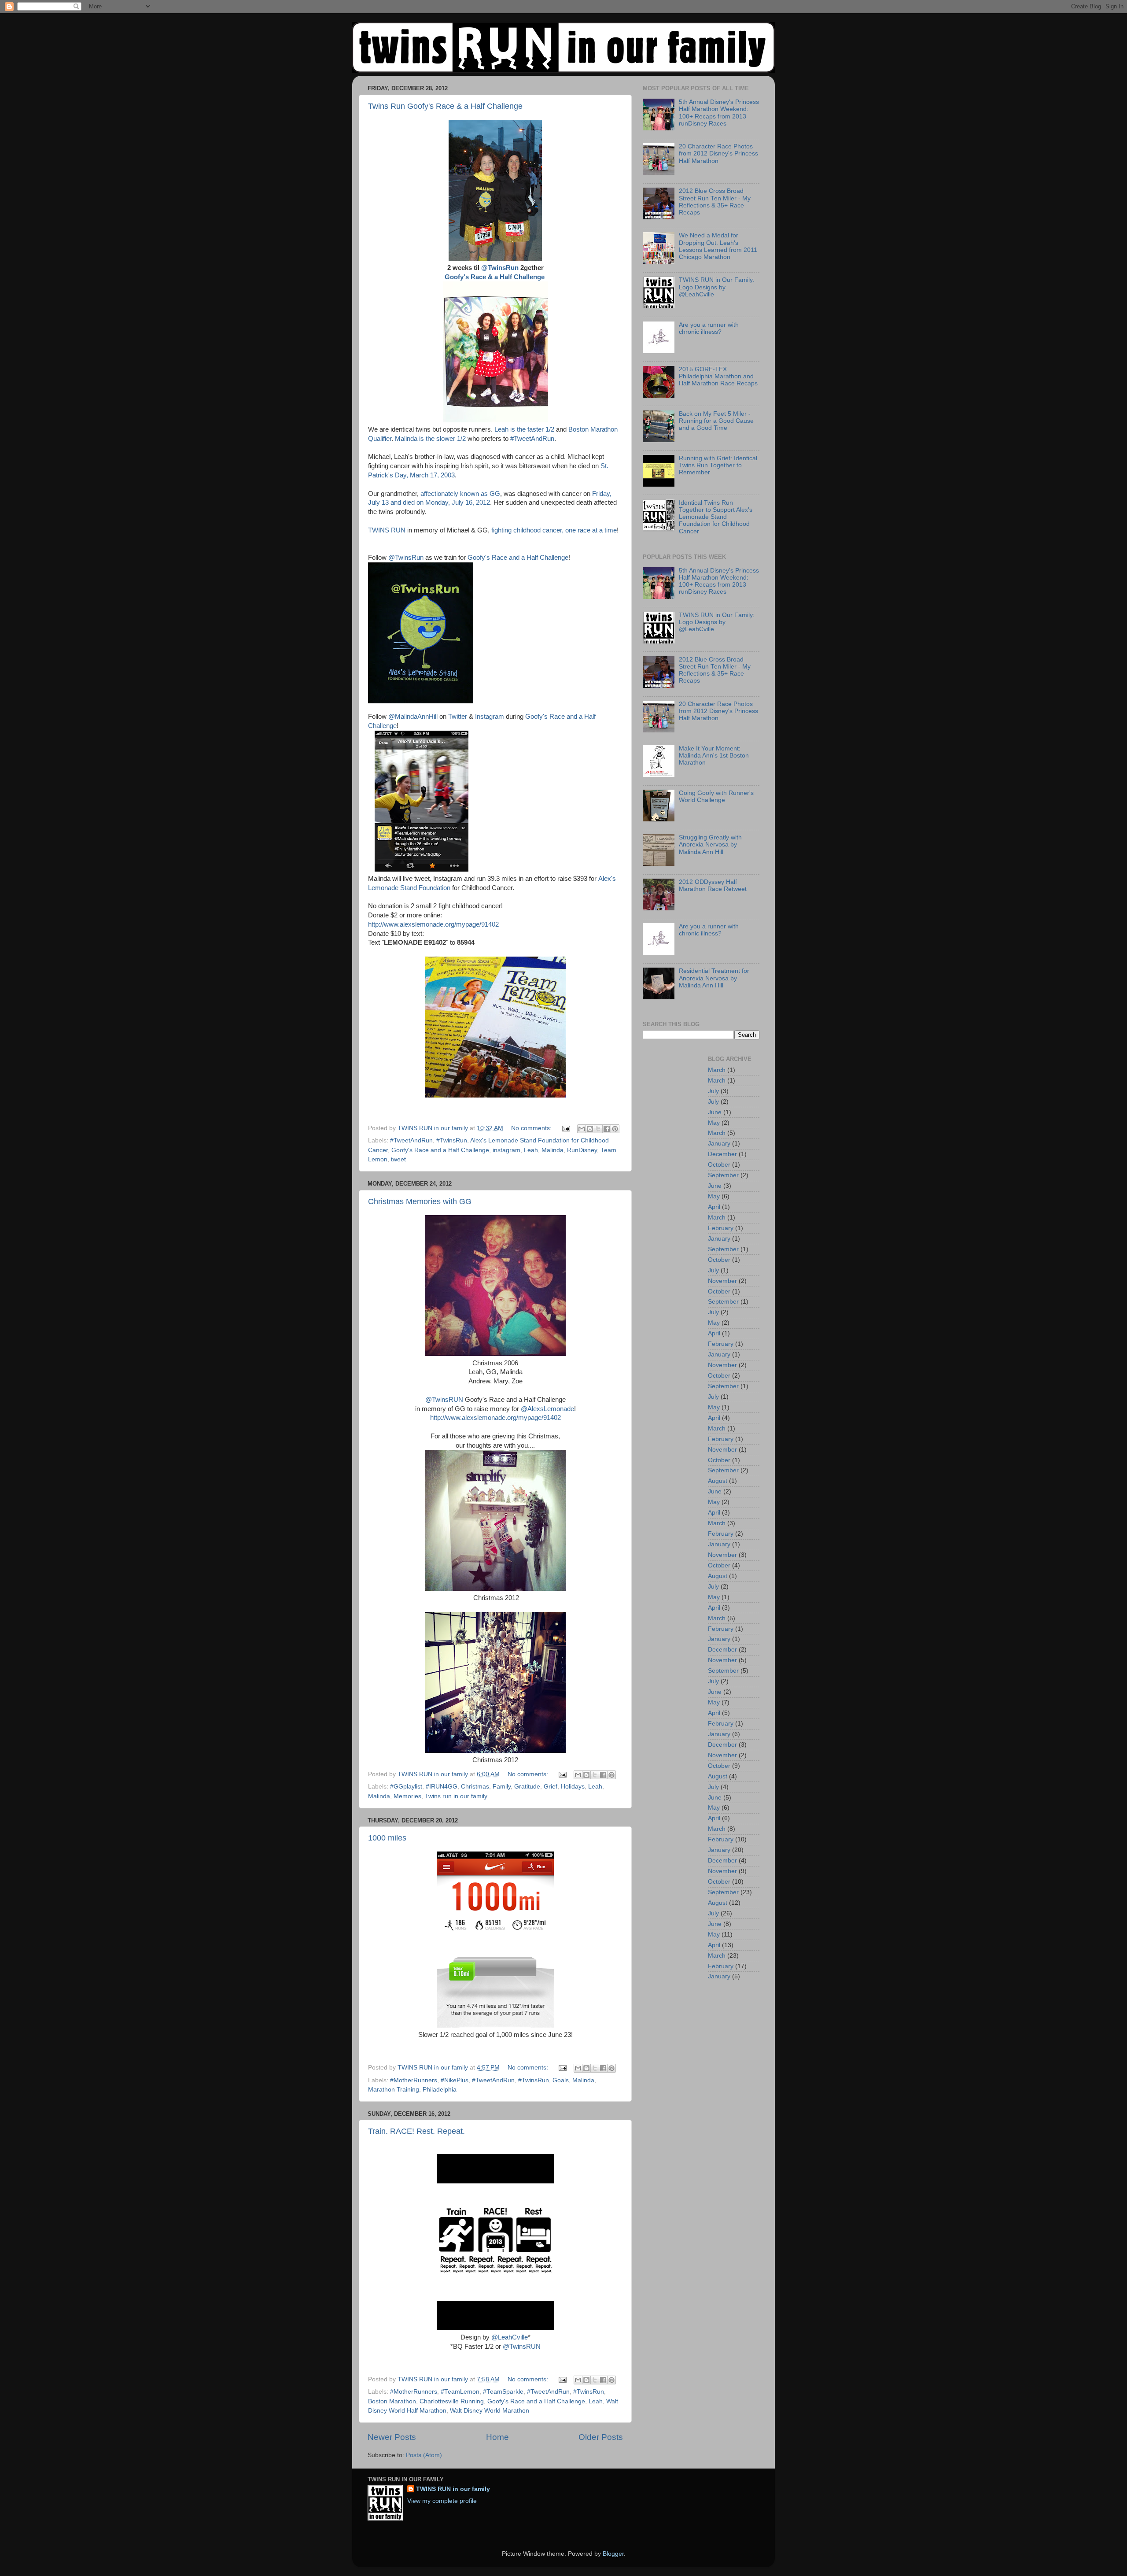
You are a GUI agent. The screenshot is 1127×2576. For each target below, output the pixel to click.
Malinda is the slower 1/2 (431, 439)
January (719, 1144)
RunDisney (582, 1150)
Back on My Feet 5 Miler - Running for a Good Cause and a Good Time (716, 421)
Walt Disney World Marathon (490, 2411)
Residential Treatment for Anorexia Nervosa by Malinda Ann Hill (714, 978)
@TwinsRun (501, 268)
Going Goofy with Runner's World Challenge (716, 796)
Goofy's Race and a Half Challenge (518, 558)
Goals (561, 2080)
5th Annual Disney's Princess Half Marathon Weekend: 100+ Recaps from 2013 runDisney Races (719, 113)
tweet (398, 1159)
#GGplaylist (406, 1787)
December (722, 1154)
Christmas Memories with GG (420, 1201)
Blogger (613, 2554)
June (715, 1112)
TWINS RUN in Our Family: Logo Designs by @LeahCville (717, 287)
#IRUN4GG (442, 1787)
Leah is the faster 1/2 (524, 429)
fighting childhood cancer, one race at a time (554, 530)
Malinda (552, 1150)
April (714, 1207)
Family (502, 1787)
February (721, 1228)
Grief (551, 1787)
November (722, 1281)
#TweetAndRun (532, 439)
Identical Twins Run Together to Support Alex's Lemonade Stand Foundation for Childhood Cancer (716, 517)
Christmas (475, 1787)
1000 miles (387, 1838)
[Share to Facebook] (607, 1129)
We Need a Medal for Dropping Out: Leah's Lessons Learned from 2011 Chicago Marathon (718, 246)
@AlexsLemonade (547, 1409)
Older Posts (601, 2437)
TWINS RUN (388, 530)
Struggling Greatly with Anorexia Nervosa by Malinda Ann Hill (710, 844)
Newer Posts (392, 2437)
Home (497, 2437)
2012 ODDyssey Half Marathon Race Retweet (713, 885)
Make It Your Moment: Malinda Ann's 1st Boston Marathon (714, 756)
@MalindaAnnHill (413, 717)
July (713, 1091)
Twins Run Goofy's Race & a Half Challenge (445, 106)
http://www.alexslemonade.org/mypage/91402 (433, 924)
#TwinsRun (452, 1140)
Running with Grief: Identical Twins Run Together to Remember (718, 465)
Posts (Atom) (424, 2455)
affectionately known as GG (460, 494)
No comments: (532, 1128)
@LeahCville (510, 2337)
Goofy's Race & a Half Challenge (495, 277)
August (718, 1481)
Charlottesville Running (452, 2401)
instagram (506, 1150)
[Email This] (582, 1129)
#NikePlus (455, 2080)
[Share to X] (598, 1129)
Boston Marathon (392, 2401)
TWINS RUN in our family (453, 2489)
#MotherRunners (414, 2080)
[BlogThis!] (590, 1129)
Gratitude (527, 1787)
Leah (531, 1150)
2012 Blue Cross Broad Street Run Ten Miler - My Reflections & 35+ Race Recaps (715, 202)
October (719, 1165)
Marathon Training (394, 2090)
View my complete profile (442, 2501)
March (717, 1070)
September (723, 1175)
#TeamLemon (460, 2392)
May (714, 1123)
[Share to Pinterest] (615, 1129)
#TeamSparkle (503, 2392)
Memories (407, 1796)
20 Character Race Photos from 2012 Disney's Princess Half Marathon (718, 153)
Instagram (490, 717)
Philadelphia (440, 2090)
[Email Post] (565, 1128)
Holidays (573, 1787)
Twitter (459, 717)
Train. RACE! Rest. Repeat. (416, 2131)
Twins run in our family (456, 1796)
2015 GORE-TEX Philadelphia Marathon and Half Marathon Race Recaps (718, 376)
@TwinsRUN (444, 1400)
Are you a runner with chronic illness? (709, 328)
